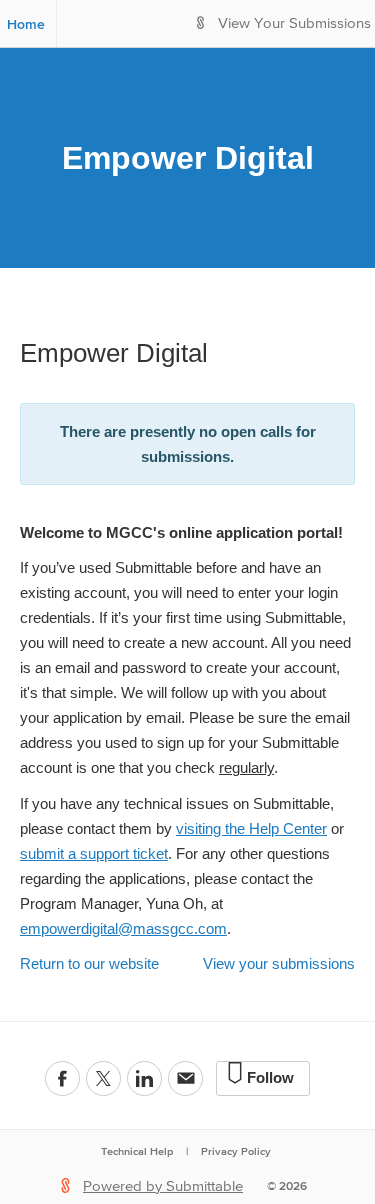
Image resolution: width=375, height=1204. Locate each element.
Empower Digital (188, 158)
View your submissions (279, 963)
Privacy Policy (236, 1151)
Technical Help (137, 1151)
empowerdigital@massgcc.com (123, 928)
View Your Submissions (294, 23)
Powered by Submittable (163, 1186)
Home (26, 24)
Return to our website (89, 963)
